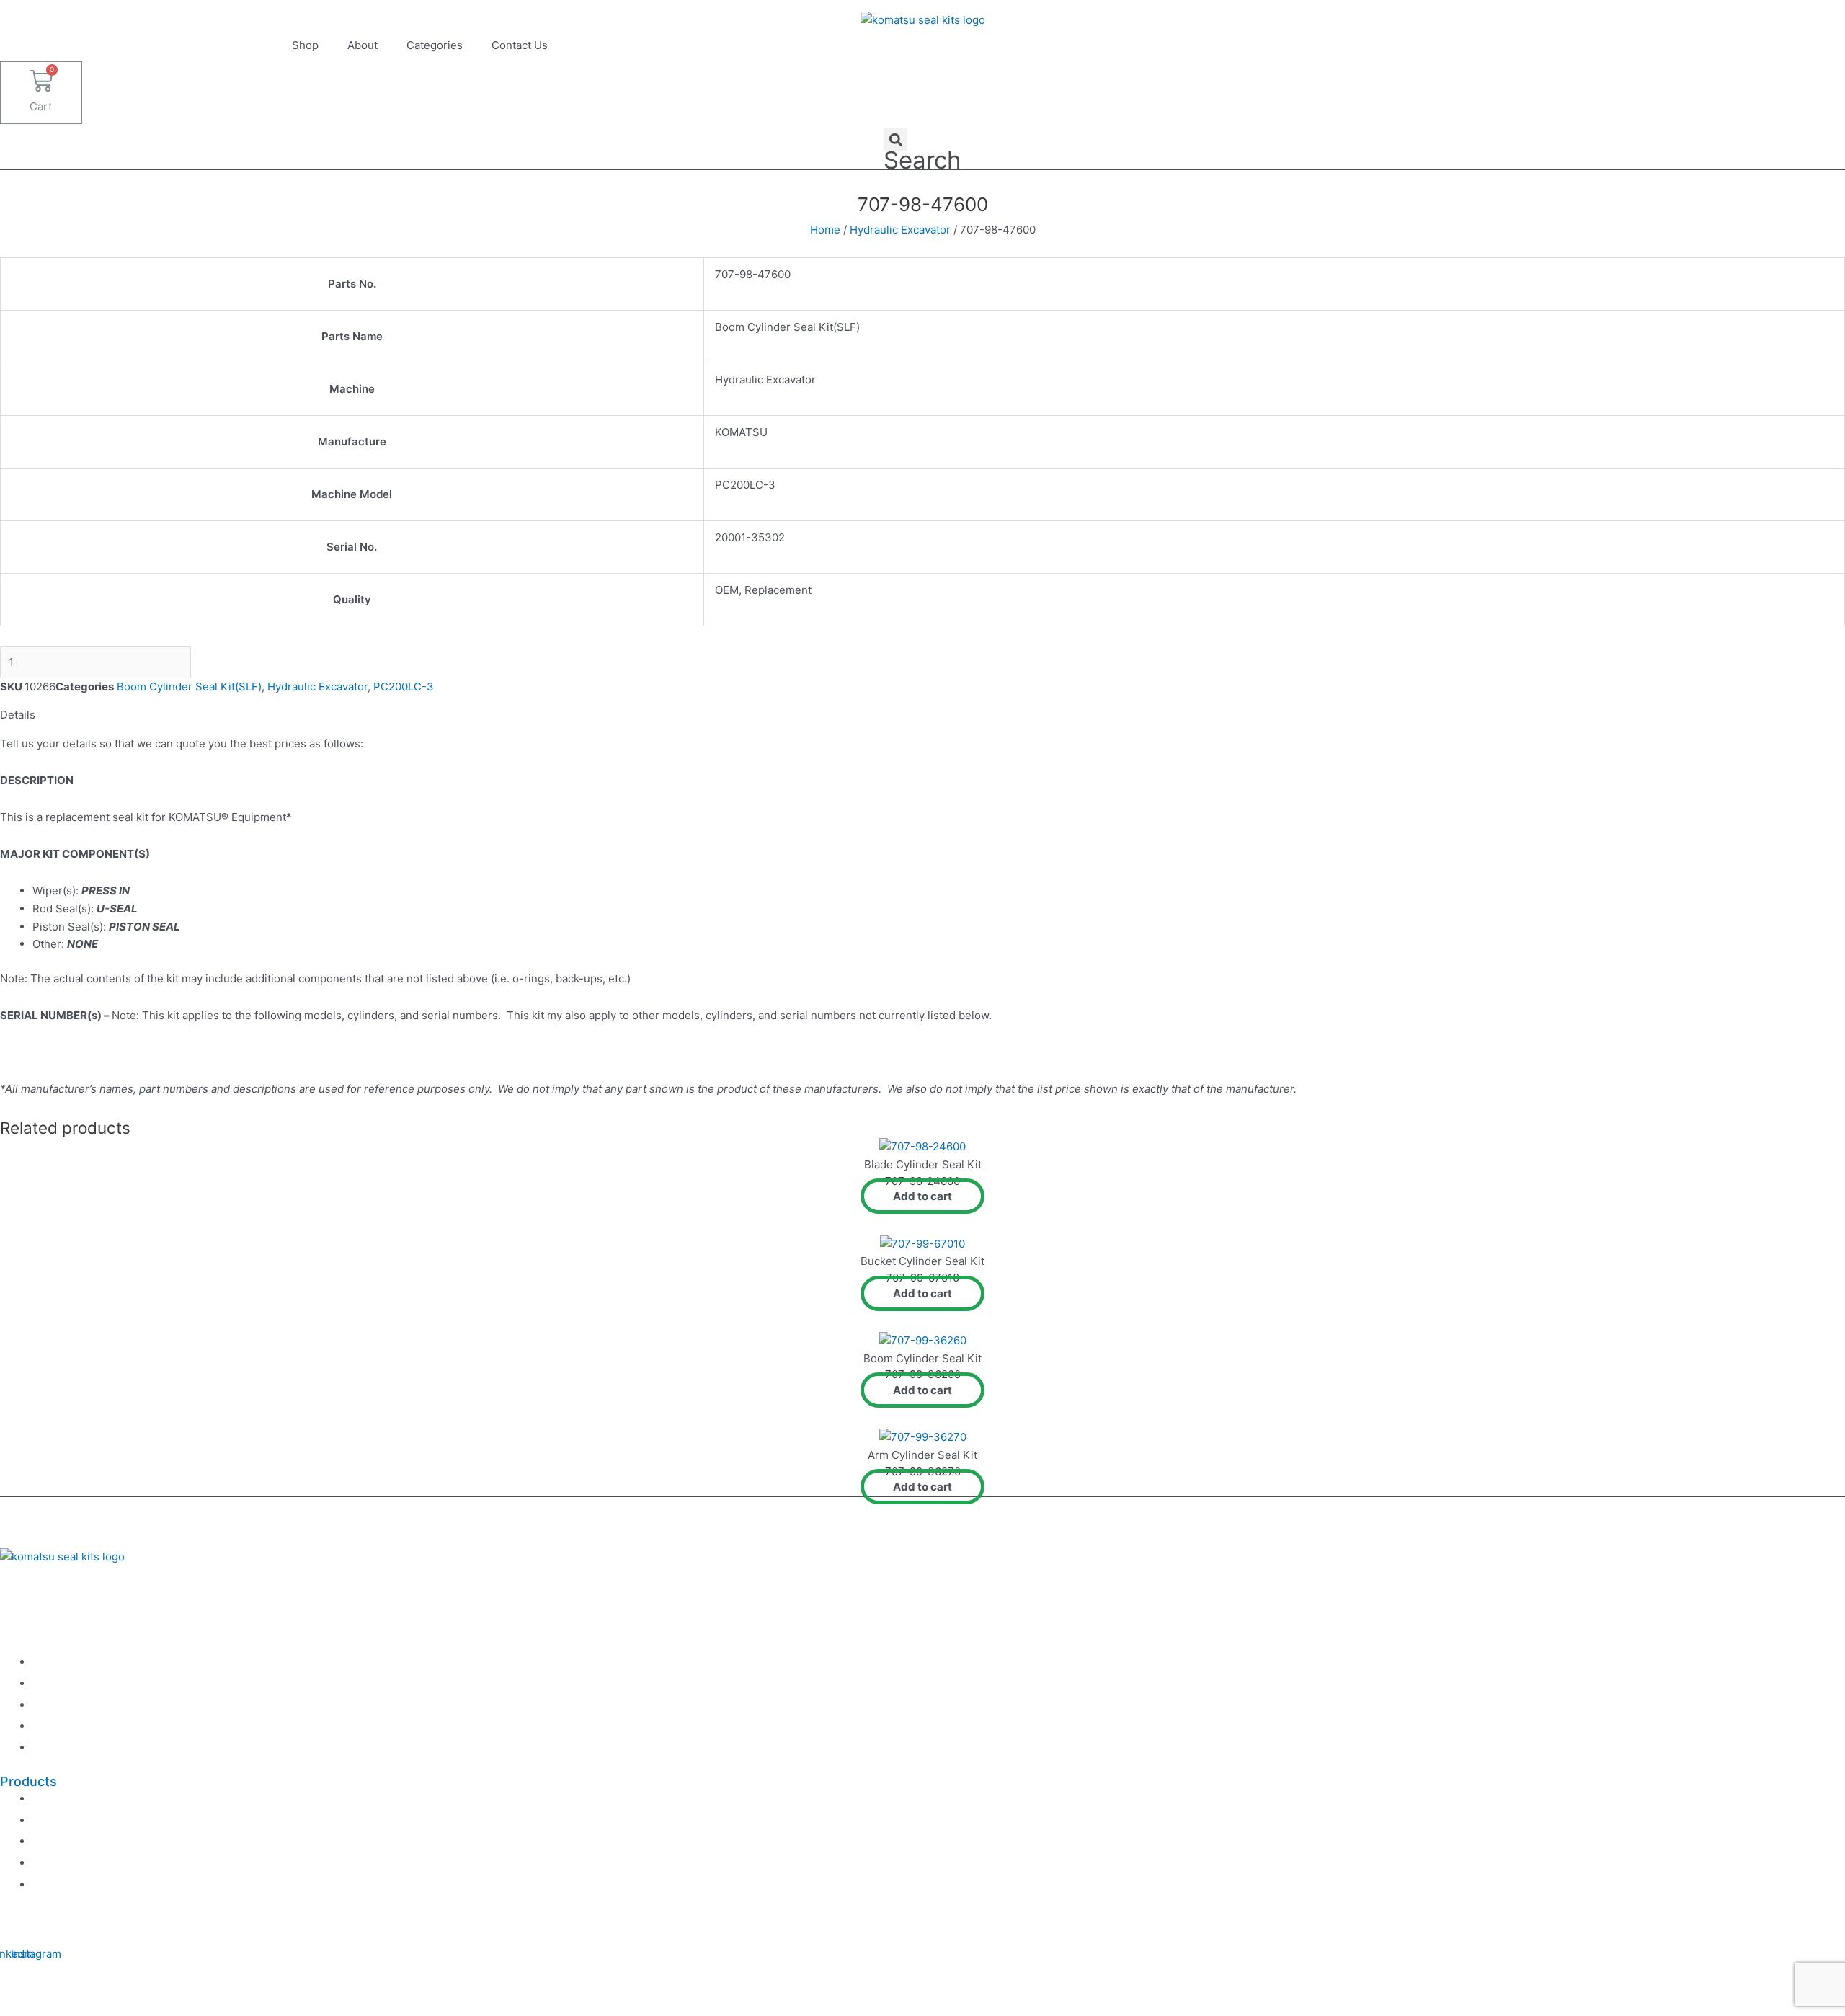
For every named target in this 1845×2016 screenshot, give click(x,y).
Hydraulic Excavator (900, 230)
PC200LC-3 (404, 687)
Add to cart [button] (922, 1196)
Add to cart (260, 662)
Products (28, 1781)
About (363, 45)
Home (825, 230)
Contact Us (520, 45)
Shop (305, 45)
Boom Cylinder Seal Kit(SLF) (189, 687)
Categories (435, 45)
